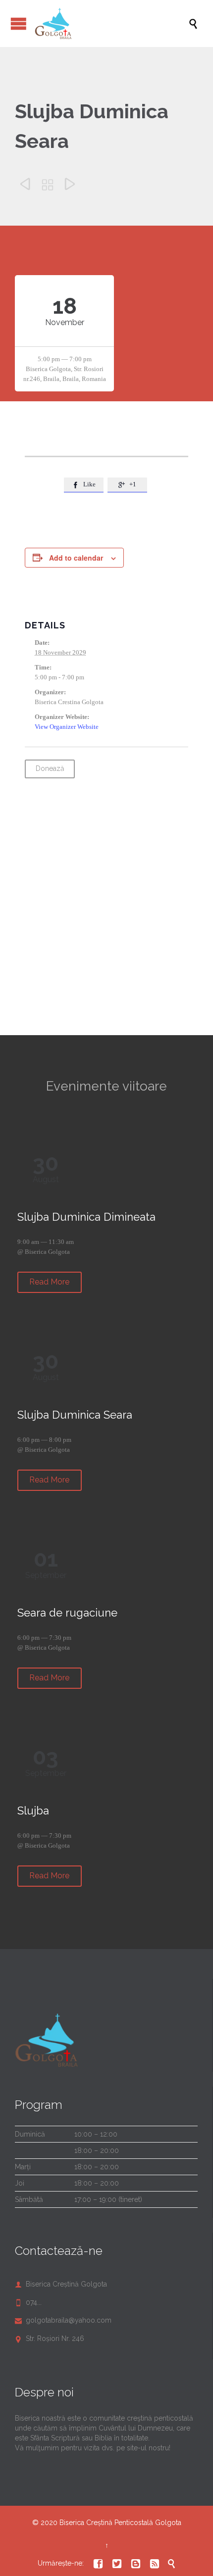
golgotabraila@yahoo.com (63, 2320)
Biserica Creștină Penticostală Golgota (120, 2523)
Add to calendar (76, 558)
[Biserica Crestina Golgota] (111, 24)
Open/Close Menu (19, 24)
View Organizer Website (67, 727)
